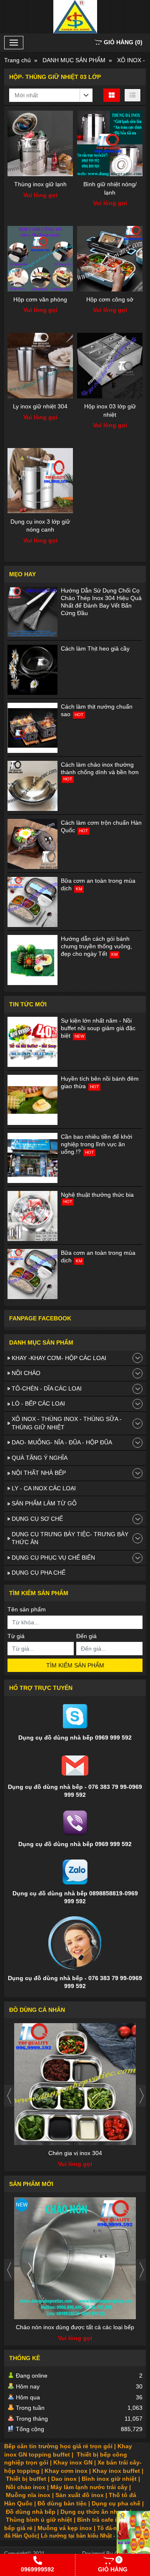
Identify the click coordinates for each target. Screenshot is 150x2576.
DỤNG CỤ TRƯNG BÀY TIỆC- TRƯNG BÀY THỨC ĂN (70, 1538)
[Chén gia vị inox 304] (75, 2084)
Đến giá (86, 1636)
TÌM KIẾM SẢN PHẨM (75, 1665)
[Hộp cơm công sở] (110, 259)
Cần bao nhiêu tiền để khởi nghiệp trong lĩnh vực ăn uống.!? (96, 1144)
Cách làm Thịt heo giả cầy (95, 648)
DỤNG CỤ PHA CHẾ (39, 1573)
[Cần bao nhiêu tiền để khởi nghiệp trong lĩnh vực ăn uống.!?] (32, 1158)
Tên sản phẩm (27, 1609)
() (123, 42)
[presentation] (9, 2096)
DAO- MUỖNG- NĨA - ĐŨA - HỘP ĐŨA (62, 1442)
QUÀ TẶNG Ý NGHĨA (40, 1458)
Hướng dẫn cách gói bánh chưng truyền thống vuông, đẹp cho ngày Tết (96, 946)
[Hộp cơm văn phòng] (40, 259)
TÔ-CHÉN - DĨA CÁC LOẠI (47, 1388)
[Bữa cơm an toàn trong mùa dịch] (32, 902)
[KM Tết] (133, 2536)
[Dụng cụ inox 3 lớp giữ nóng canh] (40, 481)
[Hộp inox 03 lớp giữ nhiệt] (110, 366)
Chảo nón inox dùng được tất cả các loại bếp (75, 2327)
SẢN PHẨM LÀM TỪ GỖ (44, 1503)
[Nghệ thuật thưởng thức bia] (32, 1216)
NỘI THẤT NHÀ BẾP (39, 1473)
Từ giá (16, 1636)
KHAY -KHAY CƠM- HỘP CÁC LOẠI (59, 1358)
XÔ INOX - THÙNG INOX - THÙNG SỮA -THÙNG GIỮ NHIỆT (67, 1423)
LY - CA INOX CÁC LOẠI (44, 1488)
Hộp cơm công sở (110, 299)
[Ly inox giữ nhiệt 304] (40, 366)
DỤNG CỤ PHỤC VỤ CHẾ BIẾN (53, 1558)
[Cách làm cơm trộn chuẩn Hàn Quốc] (32, 844)
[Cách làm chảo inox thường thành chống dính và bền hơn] (32, 786)
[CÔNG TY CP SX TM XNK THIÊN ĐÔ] (75, 17)
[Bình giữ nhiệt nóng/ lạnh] (110, 143)
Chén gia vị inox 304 (75, 2153)
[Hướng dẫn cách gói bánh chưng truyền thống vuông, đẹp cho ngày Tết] (32, 960)
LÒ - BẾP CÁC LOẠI (38, 1403)
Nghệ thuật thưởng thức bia (97, 1195)
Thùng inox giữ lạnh (40, 184)
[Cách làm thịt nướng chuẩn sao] (32, 728)
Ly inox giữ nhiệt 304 (40, 406)
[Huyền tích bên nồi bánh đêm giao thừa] (32, 1100)
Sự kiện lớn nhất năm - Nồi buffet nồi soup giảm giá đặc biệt (98, 1028)
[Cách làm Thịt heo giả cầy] (32, 670)
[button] (51, 95)
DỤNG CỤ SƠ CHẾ (37, 1519)
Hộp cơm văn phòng (40, 299)
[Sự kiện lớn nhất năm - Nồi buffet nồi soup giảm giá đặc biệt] (32, 1042)
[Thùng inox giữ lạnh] (40, 143)
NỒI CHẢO (26, 1373)
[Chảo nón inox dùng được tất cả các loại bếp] (75, 2258)
